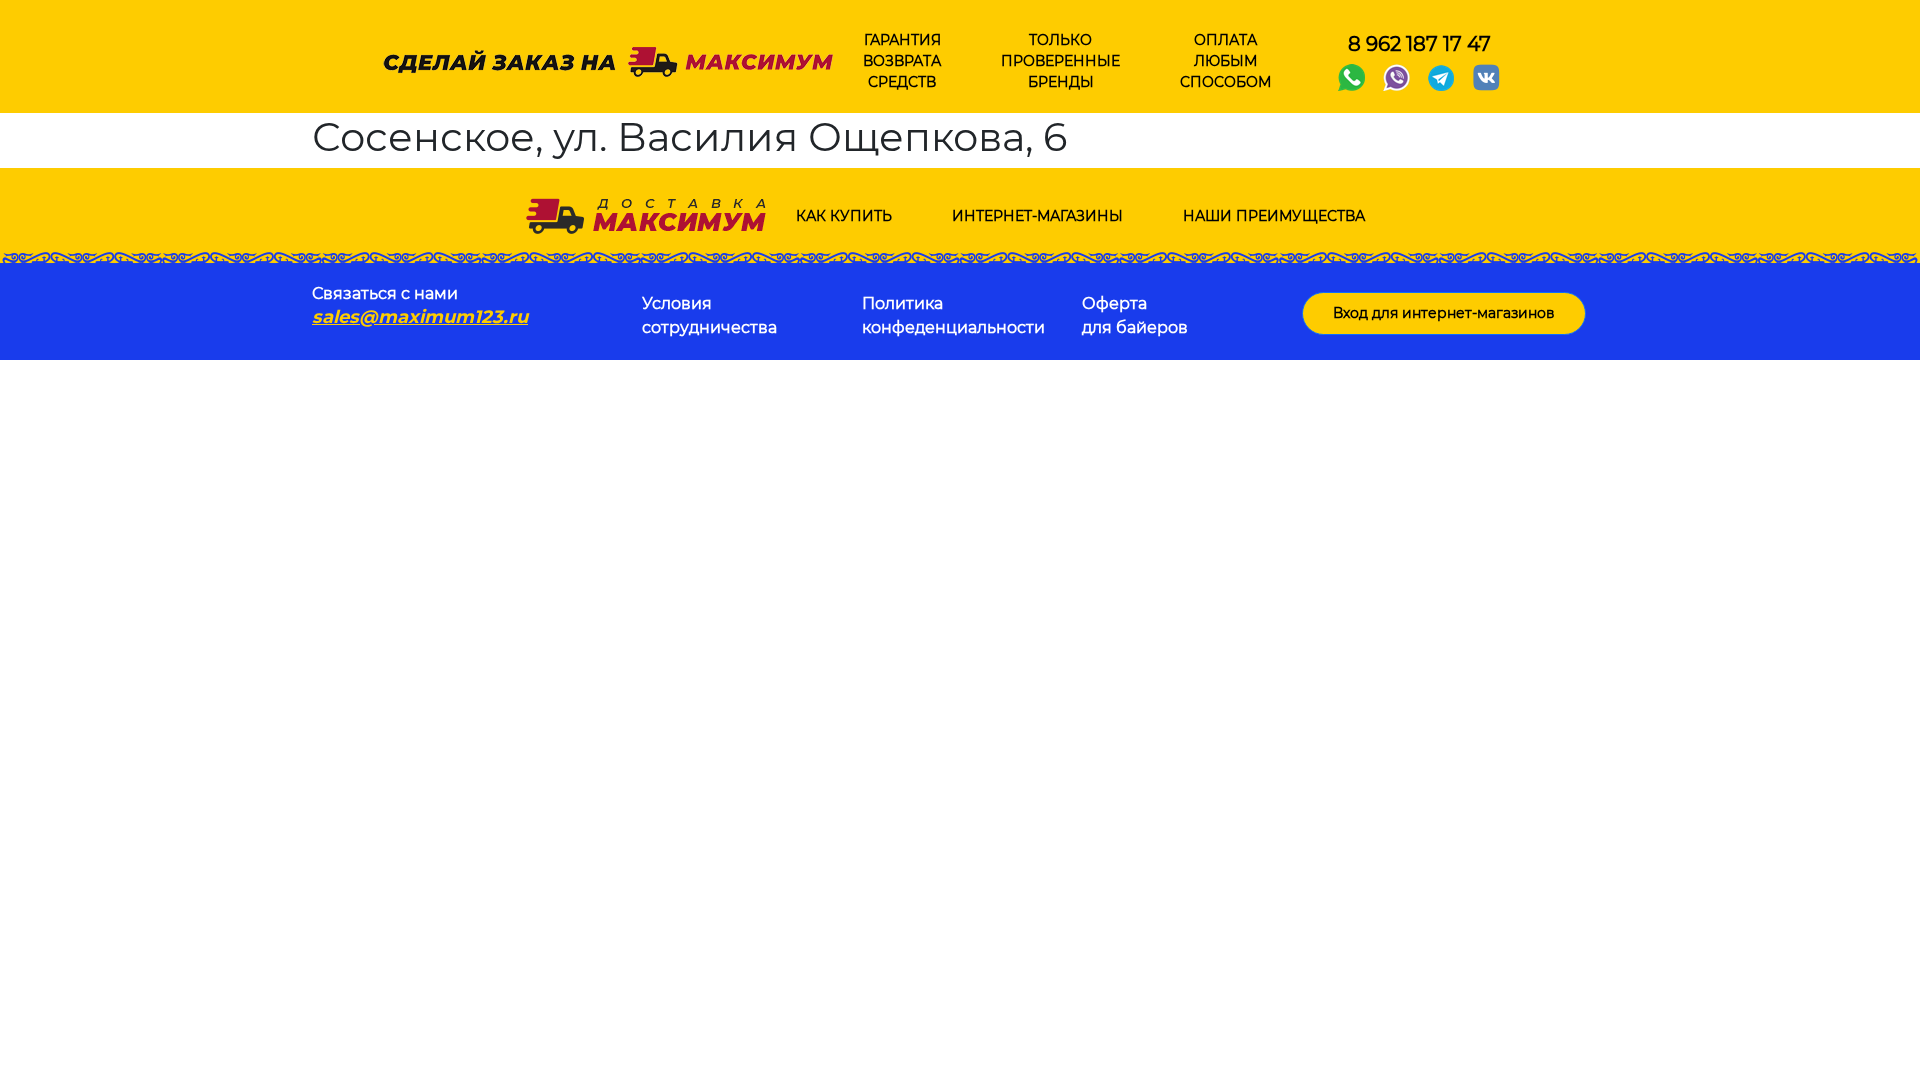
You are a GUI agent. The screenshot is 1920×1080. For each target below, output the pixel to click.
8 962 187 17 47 (1419, 44)
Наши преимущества (1274, 216)
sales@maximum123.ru (420, 317)
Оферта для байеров (1135, 315)
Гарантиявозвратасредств (902, 61)
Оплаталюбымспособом (1225, 61)
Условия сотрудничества (709, 315)
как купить (844, 216)
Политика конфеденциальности (953, 315)
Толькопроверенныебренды (1060, 61)
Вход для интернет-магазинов (1444, 313)
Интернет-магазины (1037, 216)
